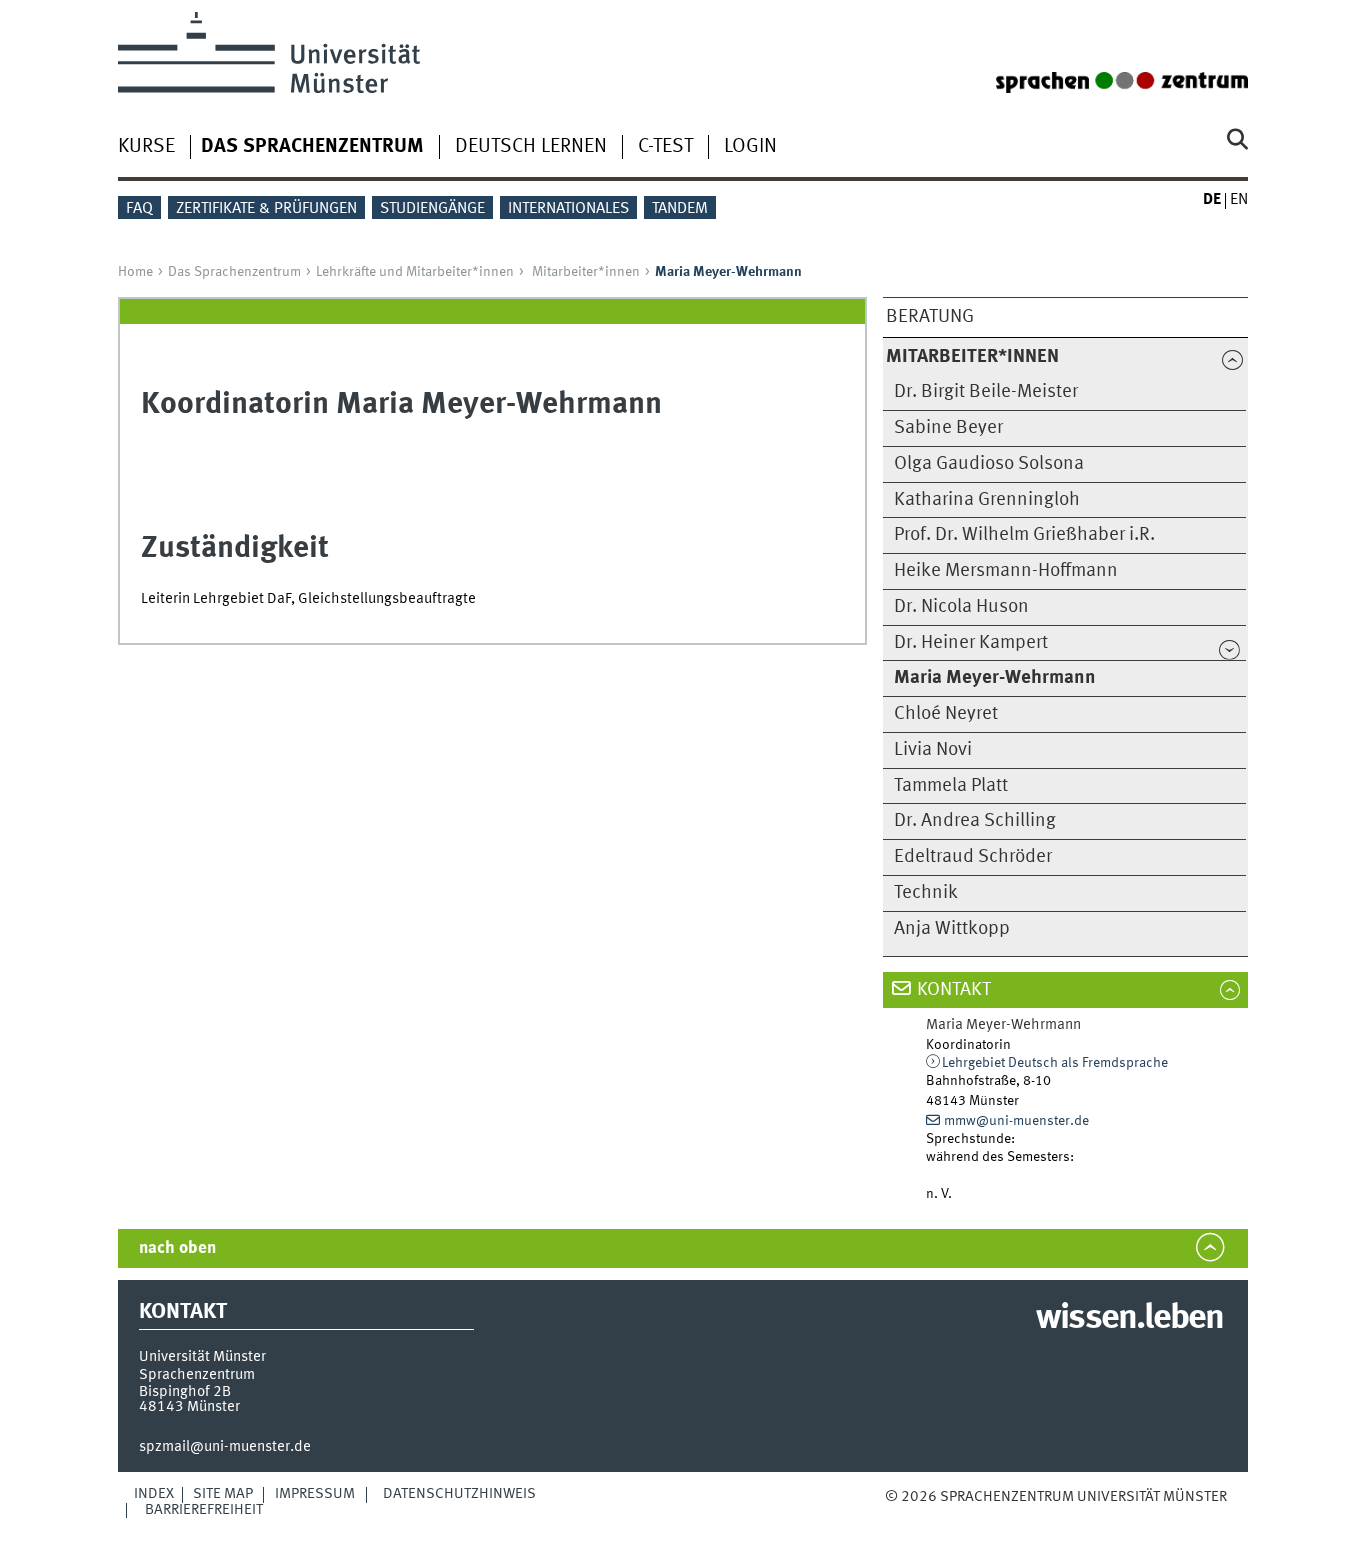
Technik (926, 893)
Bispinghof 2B (185, 1392)
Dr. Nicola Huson (961, 607)
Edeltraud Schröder (973, 857)
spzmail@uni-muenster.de (225, 1447)
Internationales (568, 209)
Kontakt (954, 990)
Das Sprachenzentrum (234, 272)
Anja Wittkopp (952, 929)
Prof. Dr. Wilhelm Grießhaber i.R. (1024, 535)
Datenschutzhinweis (459, 1494)
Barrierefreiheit (204, 1510)
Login (750, 147)
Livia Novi (933, 750)
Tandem (680, 209)
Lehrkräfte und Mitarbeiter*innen (415, 272)
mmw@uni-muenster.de (1016, 1121)
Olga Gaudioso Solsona (989, 464)
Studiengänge (432, 209)
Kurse (146, 147)
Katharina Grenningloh (987, 500)
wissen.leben (1129, 1319)
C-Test (665, 147)
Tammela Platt (951, 786)
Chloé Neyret (946, 714)
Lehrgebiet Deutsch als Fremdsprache (1055, 1063)
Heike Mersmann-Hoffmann (1006, 571)
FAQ (139, 209)
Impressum (315, 1494)
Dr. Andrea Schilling (975, 821)
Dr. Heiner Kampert (971, 643)
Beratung (930, 317)
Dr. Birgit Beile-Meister (986, 392)
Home (135, 272)
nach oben (177, 1248)
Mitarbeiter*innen (586, 272)
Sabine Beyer (948, 428)
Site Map (223, 1494)
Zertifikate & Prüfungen (266, 209)
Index (154, 1494)
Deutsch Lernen (531, 147)
